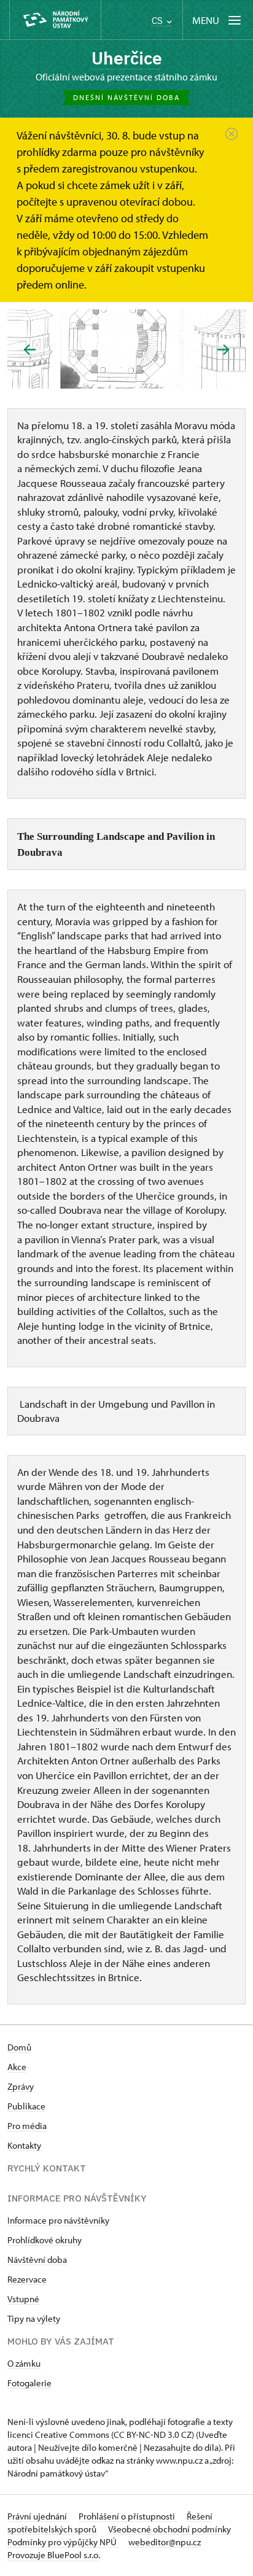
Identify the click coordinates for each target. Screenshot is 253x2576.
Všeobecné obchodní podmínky (169, 2529)
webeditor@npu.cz (165, 2542)
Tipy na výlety (34, 2318)
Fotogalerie (29, 2383)
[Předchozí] (30, 350)
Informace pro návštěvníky (58, 2220)
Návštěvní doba (37, 2260)
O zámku (24, 2363)
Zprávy (21, 2086)
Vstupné (23, 2299)
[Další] (223, 350)
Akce (17, 2067)
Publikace (26, 2106)
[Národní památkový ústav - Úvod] (55, 20)
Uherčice (127, 58)
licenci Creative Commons (58, 2434)
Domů (19, 2047)
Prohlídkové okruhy (45, 2240)
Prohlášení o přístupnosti (128, 2516)
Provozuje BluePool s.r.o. (54, 2555)
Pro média (27, 2126)
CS (158, 21)
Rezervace (27, 2279)
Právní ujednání (38, 2516)
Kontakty (24, 2145)
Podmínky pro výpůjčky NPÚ (63, 2542)
